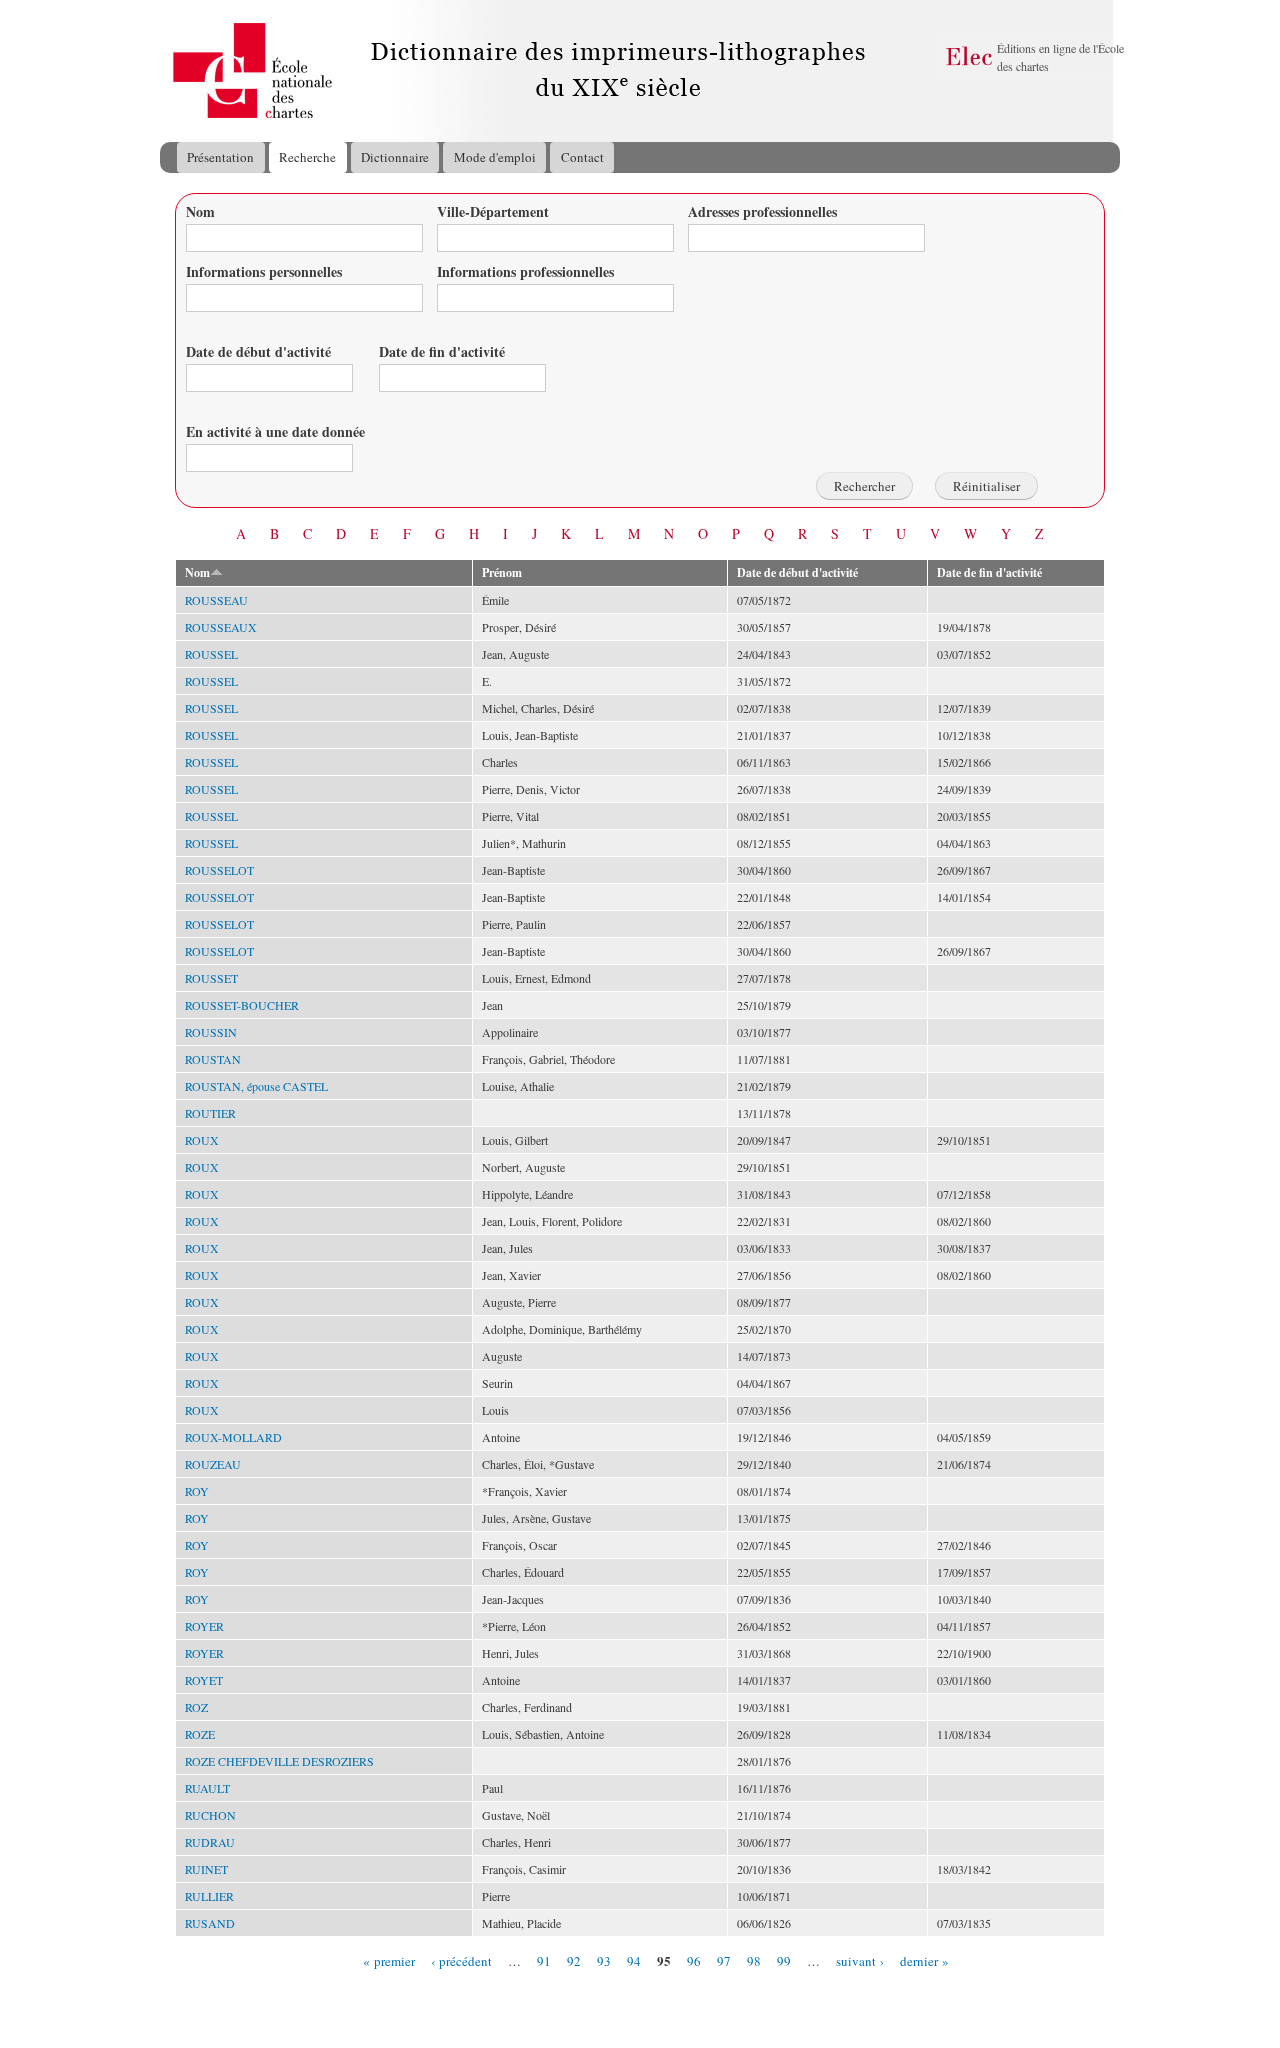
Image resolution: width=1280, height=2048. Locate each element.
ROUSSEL (211, 654)
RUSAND (210, 1923)
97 (724, 1960)
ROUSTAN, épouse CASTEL (256, 1086)
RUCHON (210, 1815)
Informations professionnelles (525, 271)
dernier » (924, 1960)
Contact (582, 157)
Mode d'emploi (495, 157)
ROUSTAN (213, 1059)
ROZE (200, 1734)
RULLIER (209, 1896)
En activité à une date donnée (275, 431)
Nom (200, 211)
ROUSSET (211, 978)
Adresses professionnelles (762, 211)
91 (544, 1960)
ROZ (196, 1707)
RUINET (206, 1869)
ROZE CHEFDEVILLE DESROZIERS (279, 1761)
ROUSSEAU (216, 600)
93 (604, 1960)
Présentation (220, 157)
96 (694, 1960)
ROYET (204, 1680)
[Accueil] (179, 71)
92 (574, 1960)
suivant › (860, 1960)
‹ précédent (461, 1960)
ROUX (202, 1140)
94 (634, 1960)
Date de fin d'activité (442, 351)
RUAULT (207, 1788)
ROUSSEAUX (221, 627)
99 (784, 1960)
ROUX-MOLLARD (233, 1437)
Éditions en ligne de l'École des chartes (1060, 57)
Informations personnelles (264, 271)
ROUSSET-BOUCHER (242, 1005)
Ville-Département (493, 211)
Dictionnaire (395, 157)
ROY (197, 1491)
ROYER (204, 1626)
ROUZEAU (213, 1464)
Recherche (307, 157)
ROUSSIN (211, 1032)
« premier (389, 1960)
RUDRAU (210, 1842)
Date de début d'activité (258, 351)
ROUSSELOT (219, 870)
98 (754, 1960)
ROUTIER (210, 1113)
